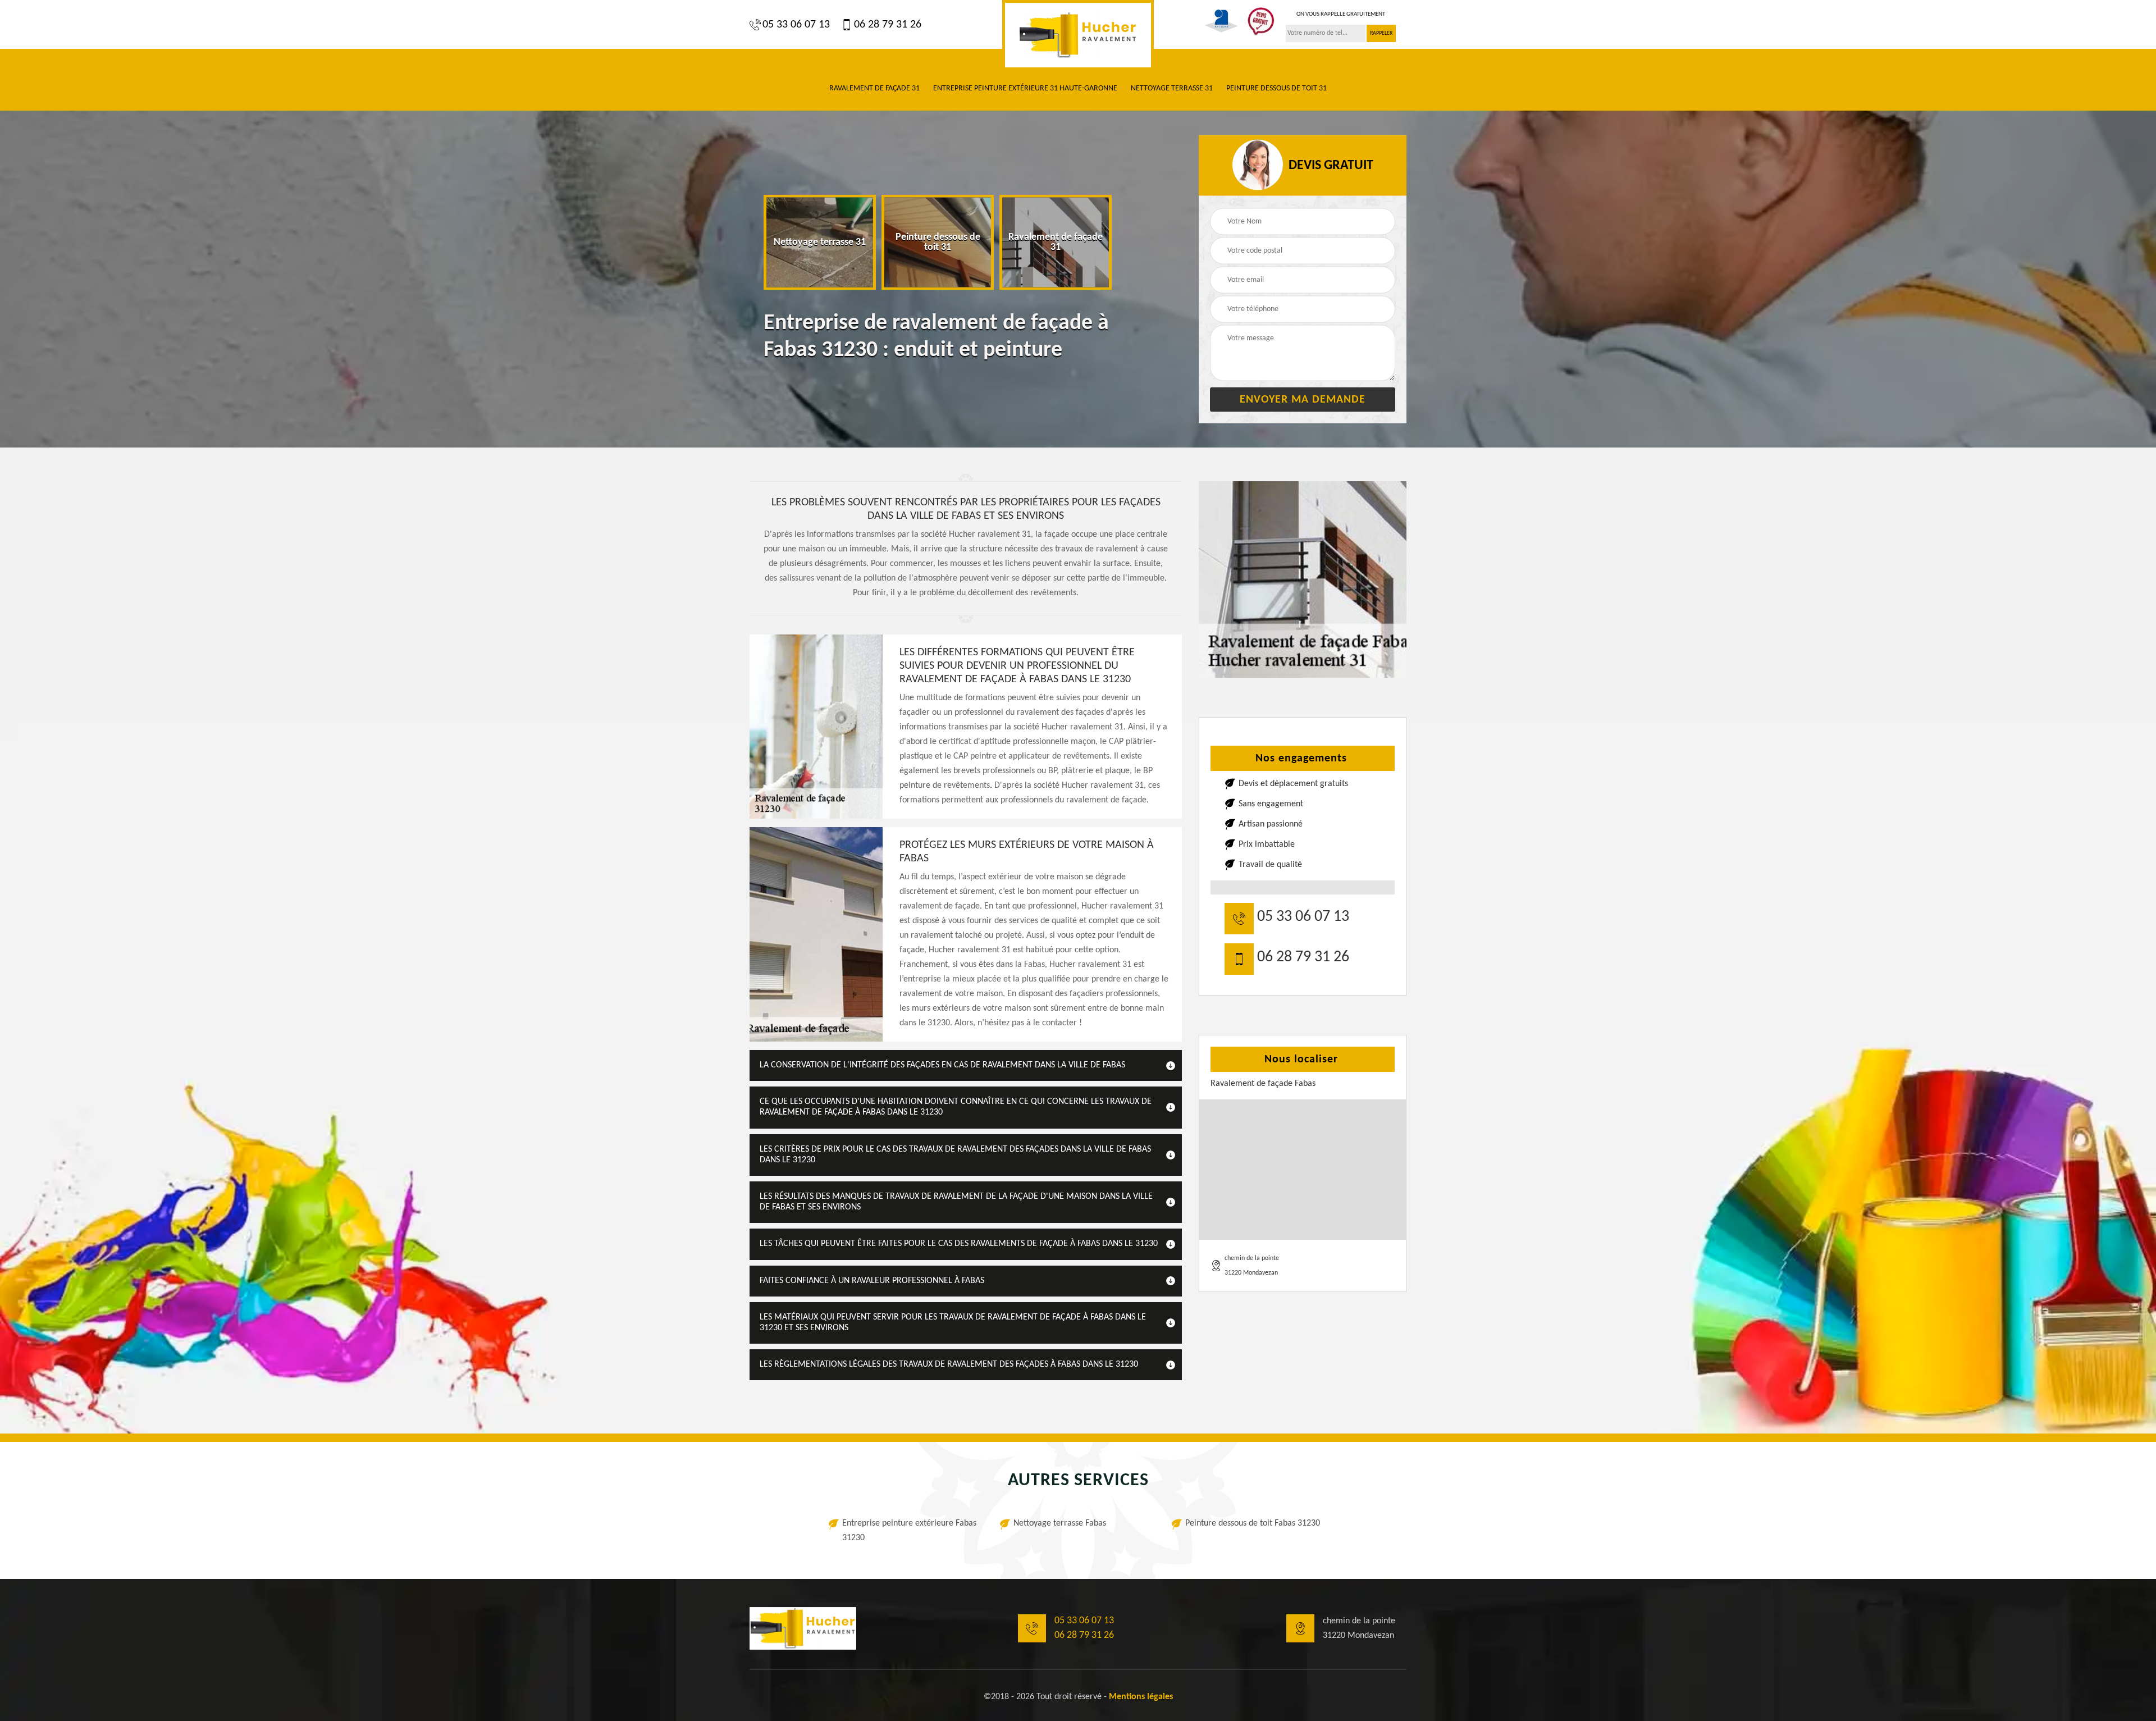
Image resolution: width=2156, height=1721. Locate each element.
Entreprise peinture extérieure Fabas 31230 (909, 1531)
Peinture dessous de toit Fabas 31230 (1253, 1523)
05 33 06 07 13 (796, 25)
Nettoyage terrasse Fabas (1060, 1523)
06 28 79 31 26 (888, 25)
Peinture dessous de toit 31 (1276, 88)
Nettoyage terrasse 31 (1172, 88)
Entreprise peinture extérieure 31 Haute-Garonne (1025, 88)
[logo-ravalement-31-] (1078, 35)
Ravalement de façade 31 (874, 88)
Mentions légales (1141, 1697)
